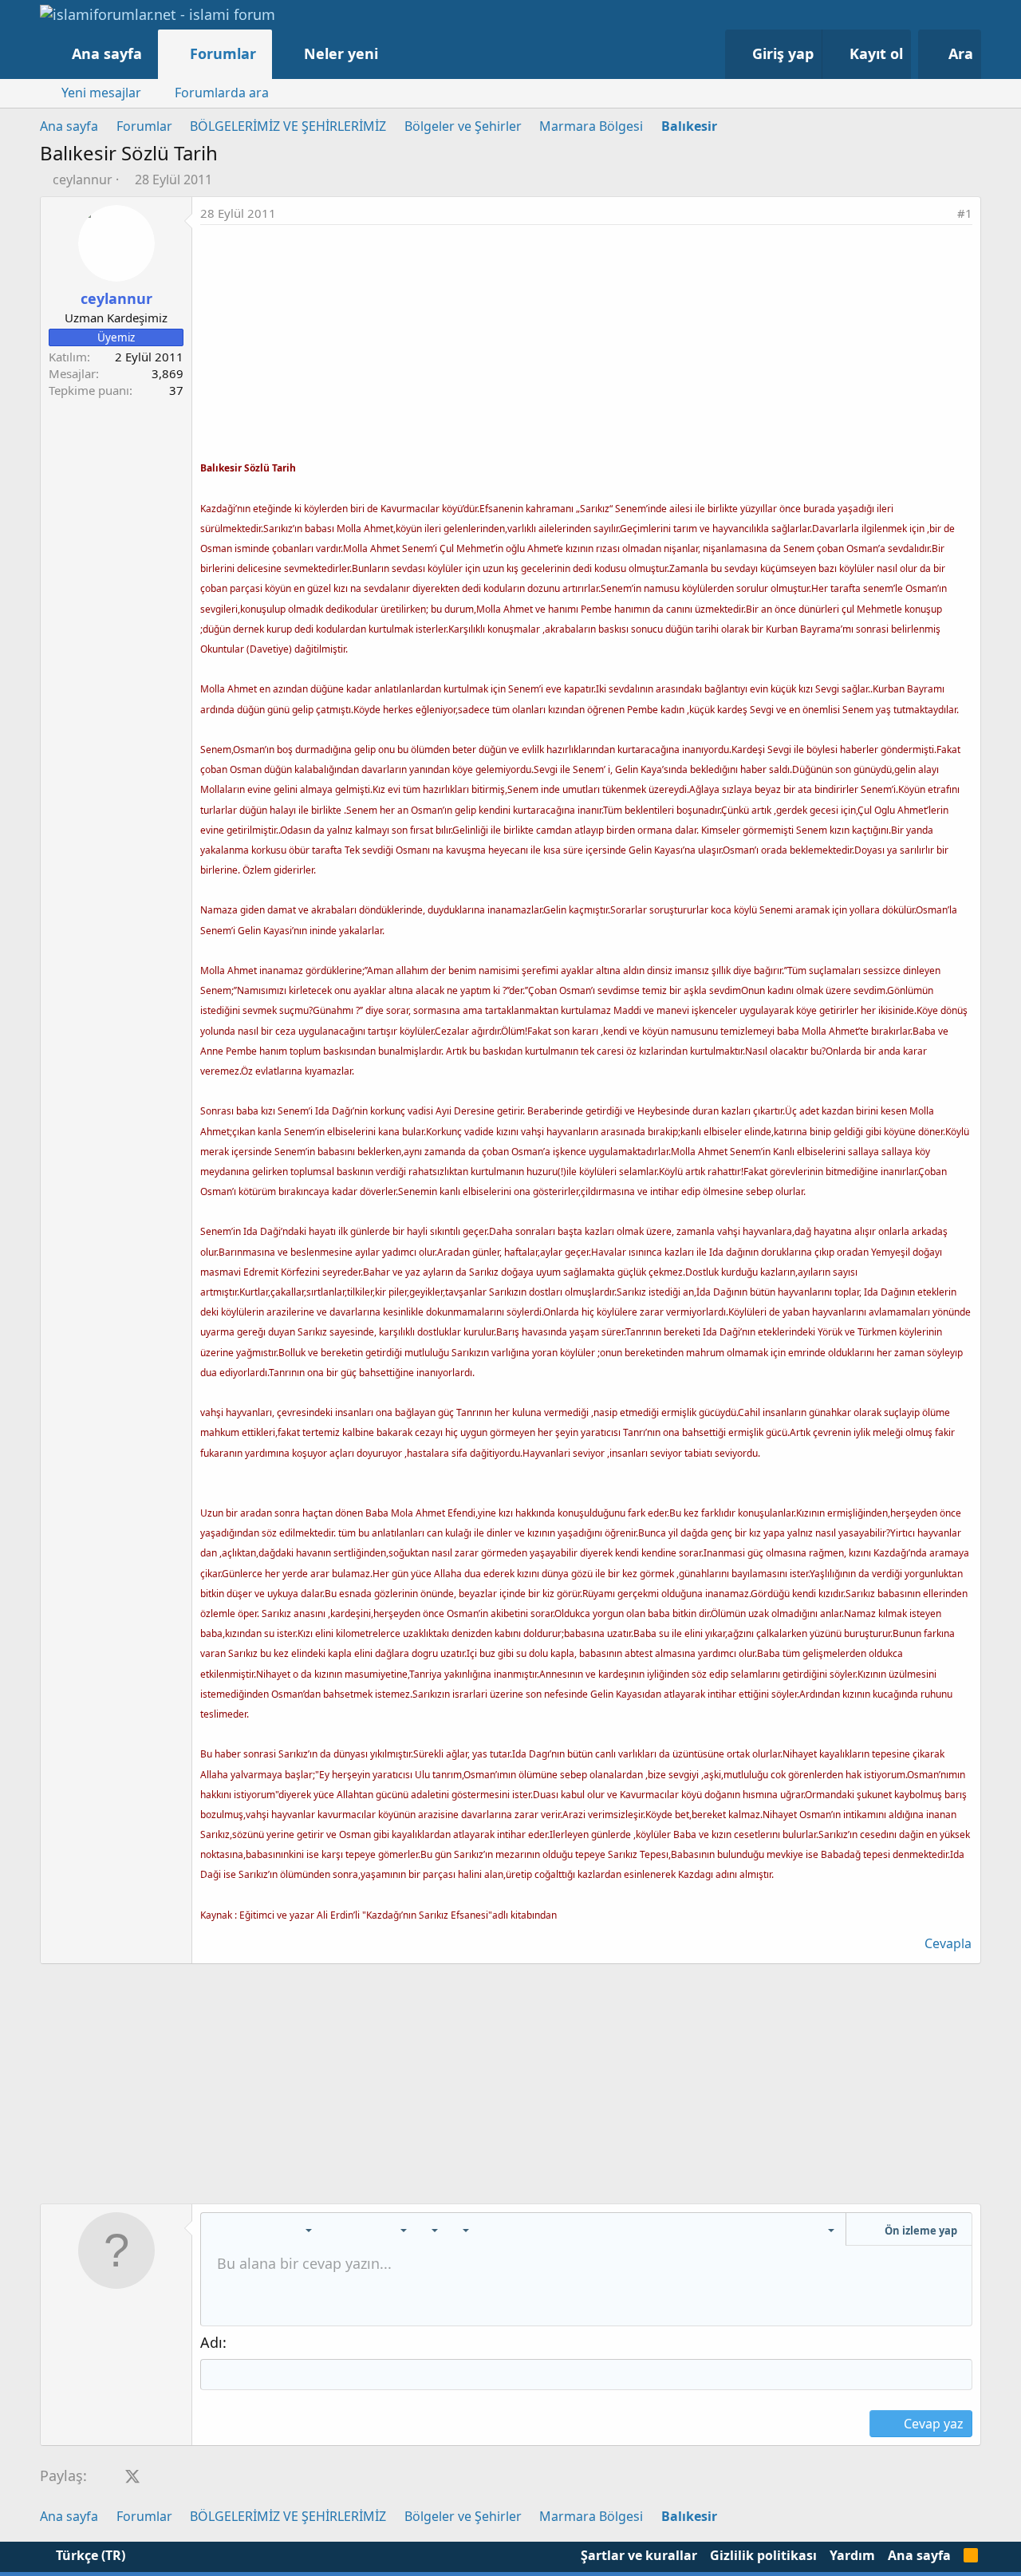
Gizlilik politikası (763, 2555)
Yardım (852, 2555)
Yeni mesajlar (101, 93)
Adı (211, 2342)
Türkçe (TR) (89, 2555)
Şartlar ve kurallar (639, 2555)
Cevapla (948, 1943)
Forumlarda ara (222, 93)
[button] (394, 54)
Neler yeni (341, 53)
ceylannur (83, 179)
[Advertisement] (586, 345)
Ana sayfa (107, 53)
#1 (965, 213)
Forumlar (223, 53)
